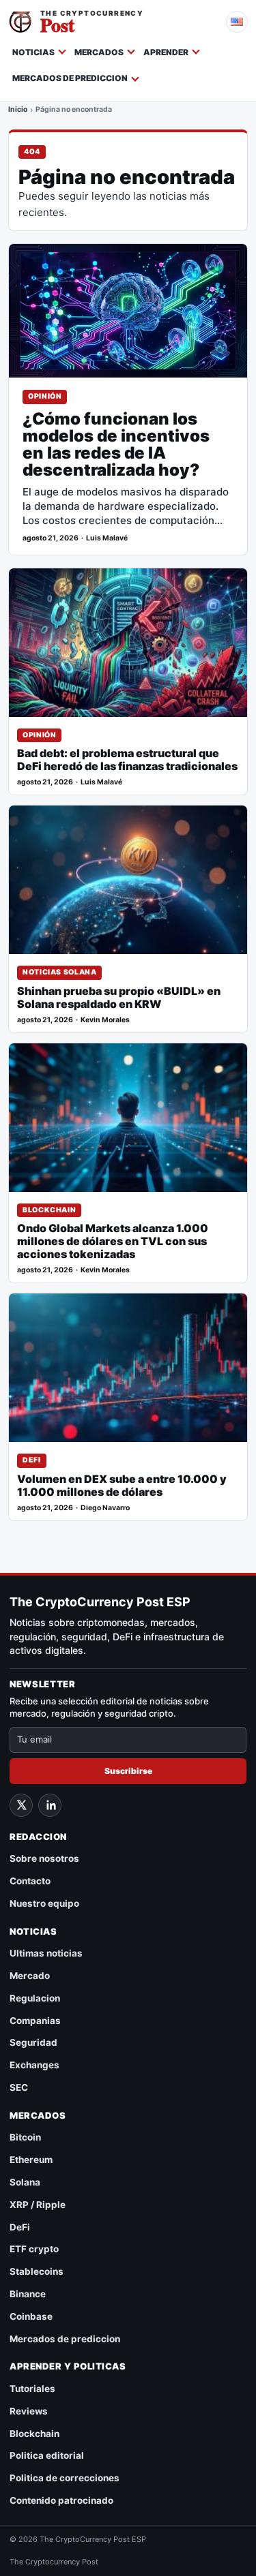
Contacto (30, 1881)
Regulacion (35, 1998)
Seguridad (33, 2042)
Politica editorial (47, 2455)
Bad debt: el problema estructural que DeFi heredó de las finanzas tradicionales (127, 760)
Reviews (29, 2411)
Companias (35, 2021)
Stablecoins (37, 2271)
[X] (21, 1805)
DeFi (32, 1460)
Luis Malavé (107, 538)
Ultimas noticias (46, 1953)
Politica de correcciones (65, 2478)
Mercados (99, 52)
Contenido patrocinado (61, 2500)
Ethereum (31, 2160)
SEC (19, 2087)
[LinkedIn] (50, 1805)
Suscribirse (128, 1771)
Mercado (30, 1976)
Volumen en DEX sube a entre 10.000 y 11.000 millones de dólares (122, 1486)
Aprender (166, 52)
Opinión (45, 396)
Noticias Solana (59, 972)
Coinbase (31, 2316)
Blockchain (49, 1210)
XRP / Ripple (38, 2205)
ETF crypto (34, 2249)
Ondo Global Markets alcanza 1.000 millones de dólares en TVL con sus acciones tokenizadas (113, 1241)
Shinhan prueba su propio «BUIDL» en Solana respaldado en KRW (119, 998)
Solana (25, 2182)
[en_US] (237, 22)
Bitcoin (25, 2137)
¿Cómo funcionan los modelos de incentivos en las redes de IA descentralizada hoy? (116, 445)
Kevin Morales (105, 1020)
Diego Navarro (105, 1508)
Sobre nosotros (44, 1858)
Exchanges (34, 2065)
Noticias (33, 52)
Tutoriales (32, 2389)
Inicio (18, 110)
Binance (28, 2294)
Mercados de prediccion (70, 78)
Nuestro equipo (44, 1903)
